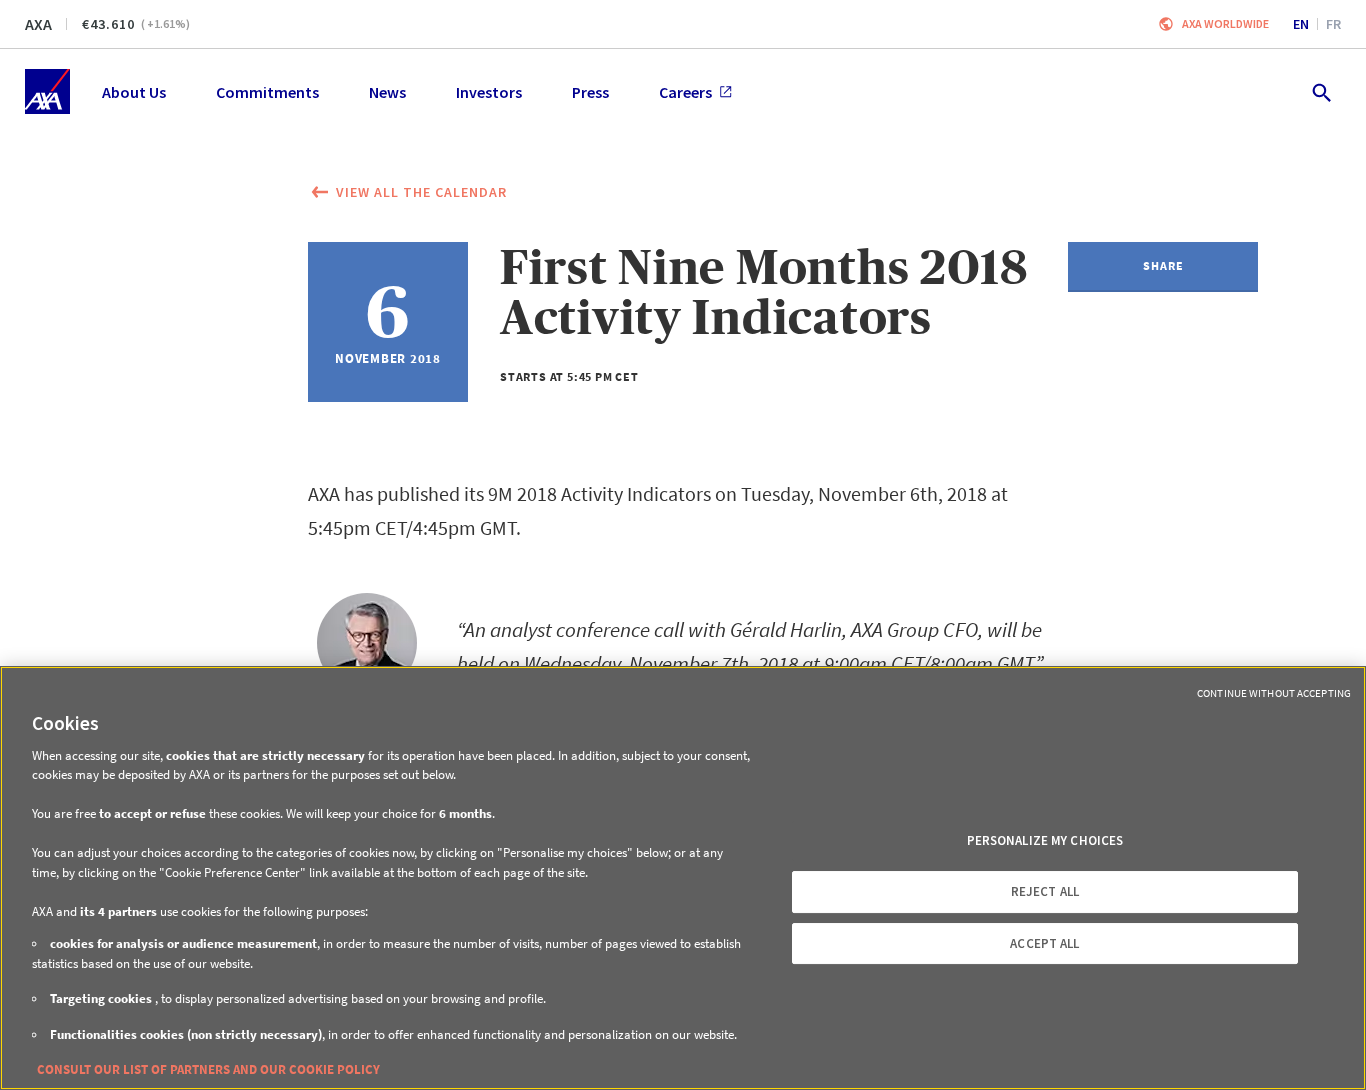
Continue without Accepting (1274, 693)
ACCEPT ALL (1044, 943)
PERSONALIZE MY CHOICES (1045, 840)
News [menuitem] (387, 92)
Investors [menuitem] (489, 92)
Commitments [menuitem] (267, 92)
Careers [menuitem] (685, 92)
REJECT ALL (1045, 891)
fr (1333, 24)
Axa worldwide (1225, 23)
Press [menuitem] (590, 92)
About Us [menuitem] (134, 92)
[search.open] (1320, 91)
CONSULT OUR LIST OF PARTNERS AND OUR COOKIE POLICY (208, 1069)
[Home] (47, 91)
